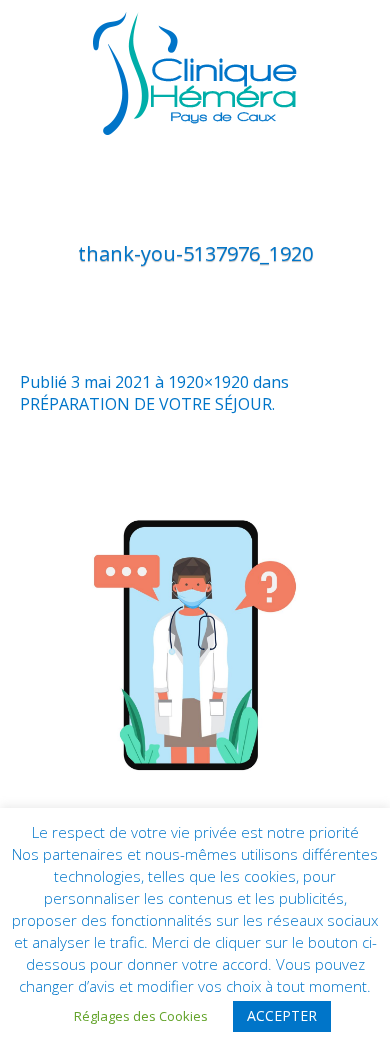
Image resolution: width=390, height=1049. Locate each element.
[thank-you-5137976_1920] (195, 640)
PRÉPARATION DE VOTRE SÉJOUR (146, 404)
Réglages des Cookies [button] (141, 1016)
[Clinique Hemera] (195, 74)
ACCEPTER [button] (282, 1015)
